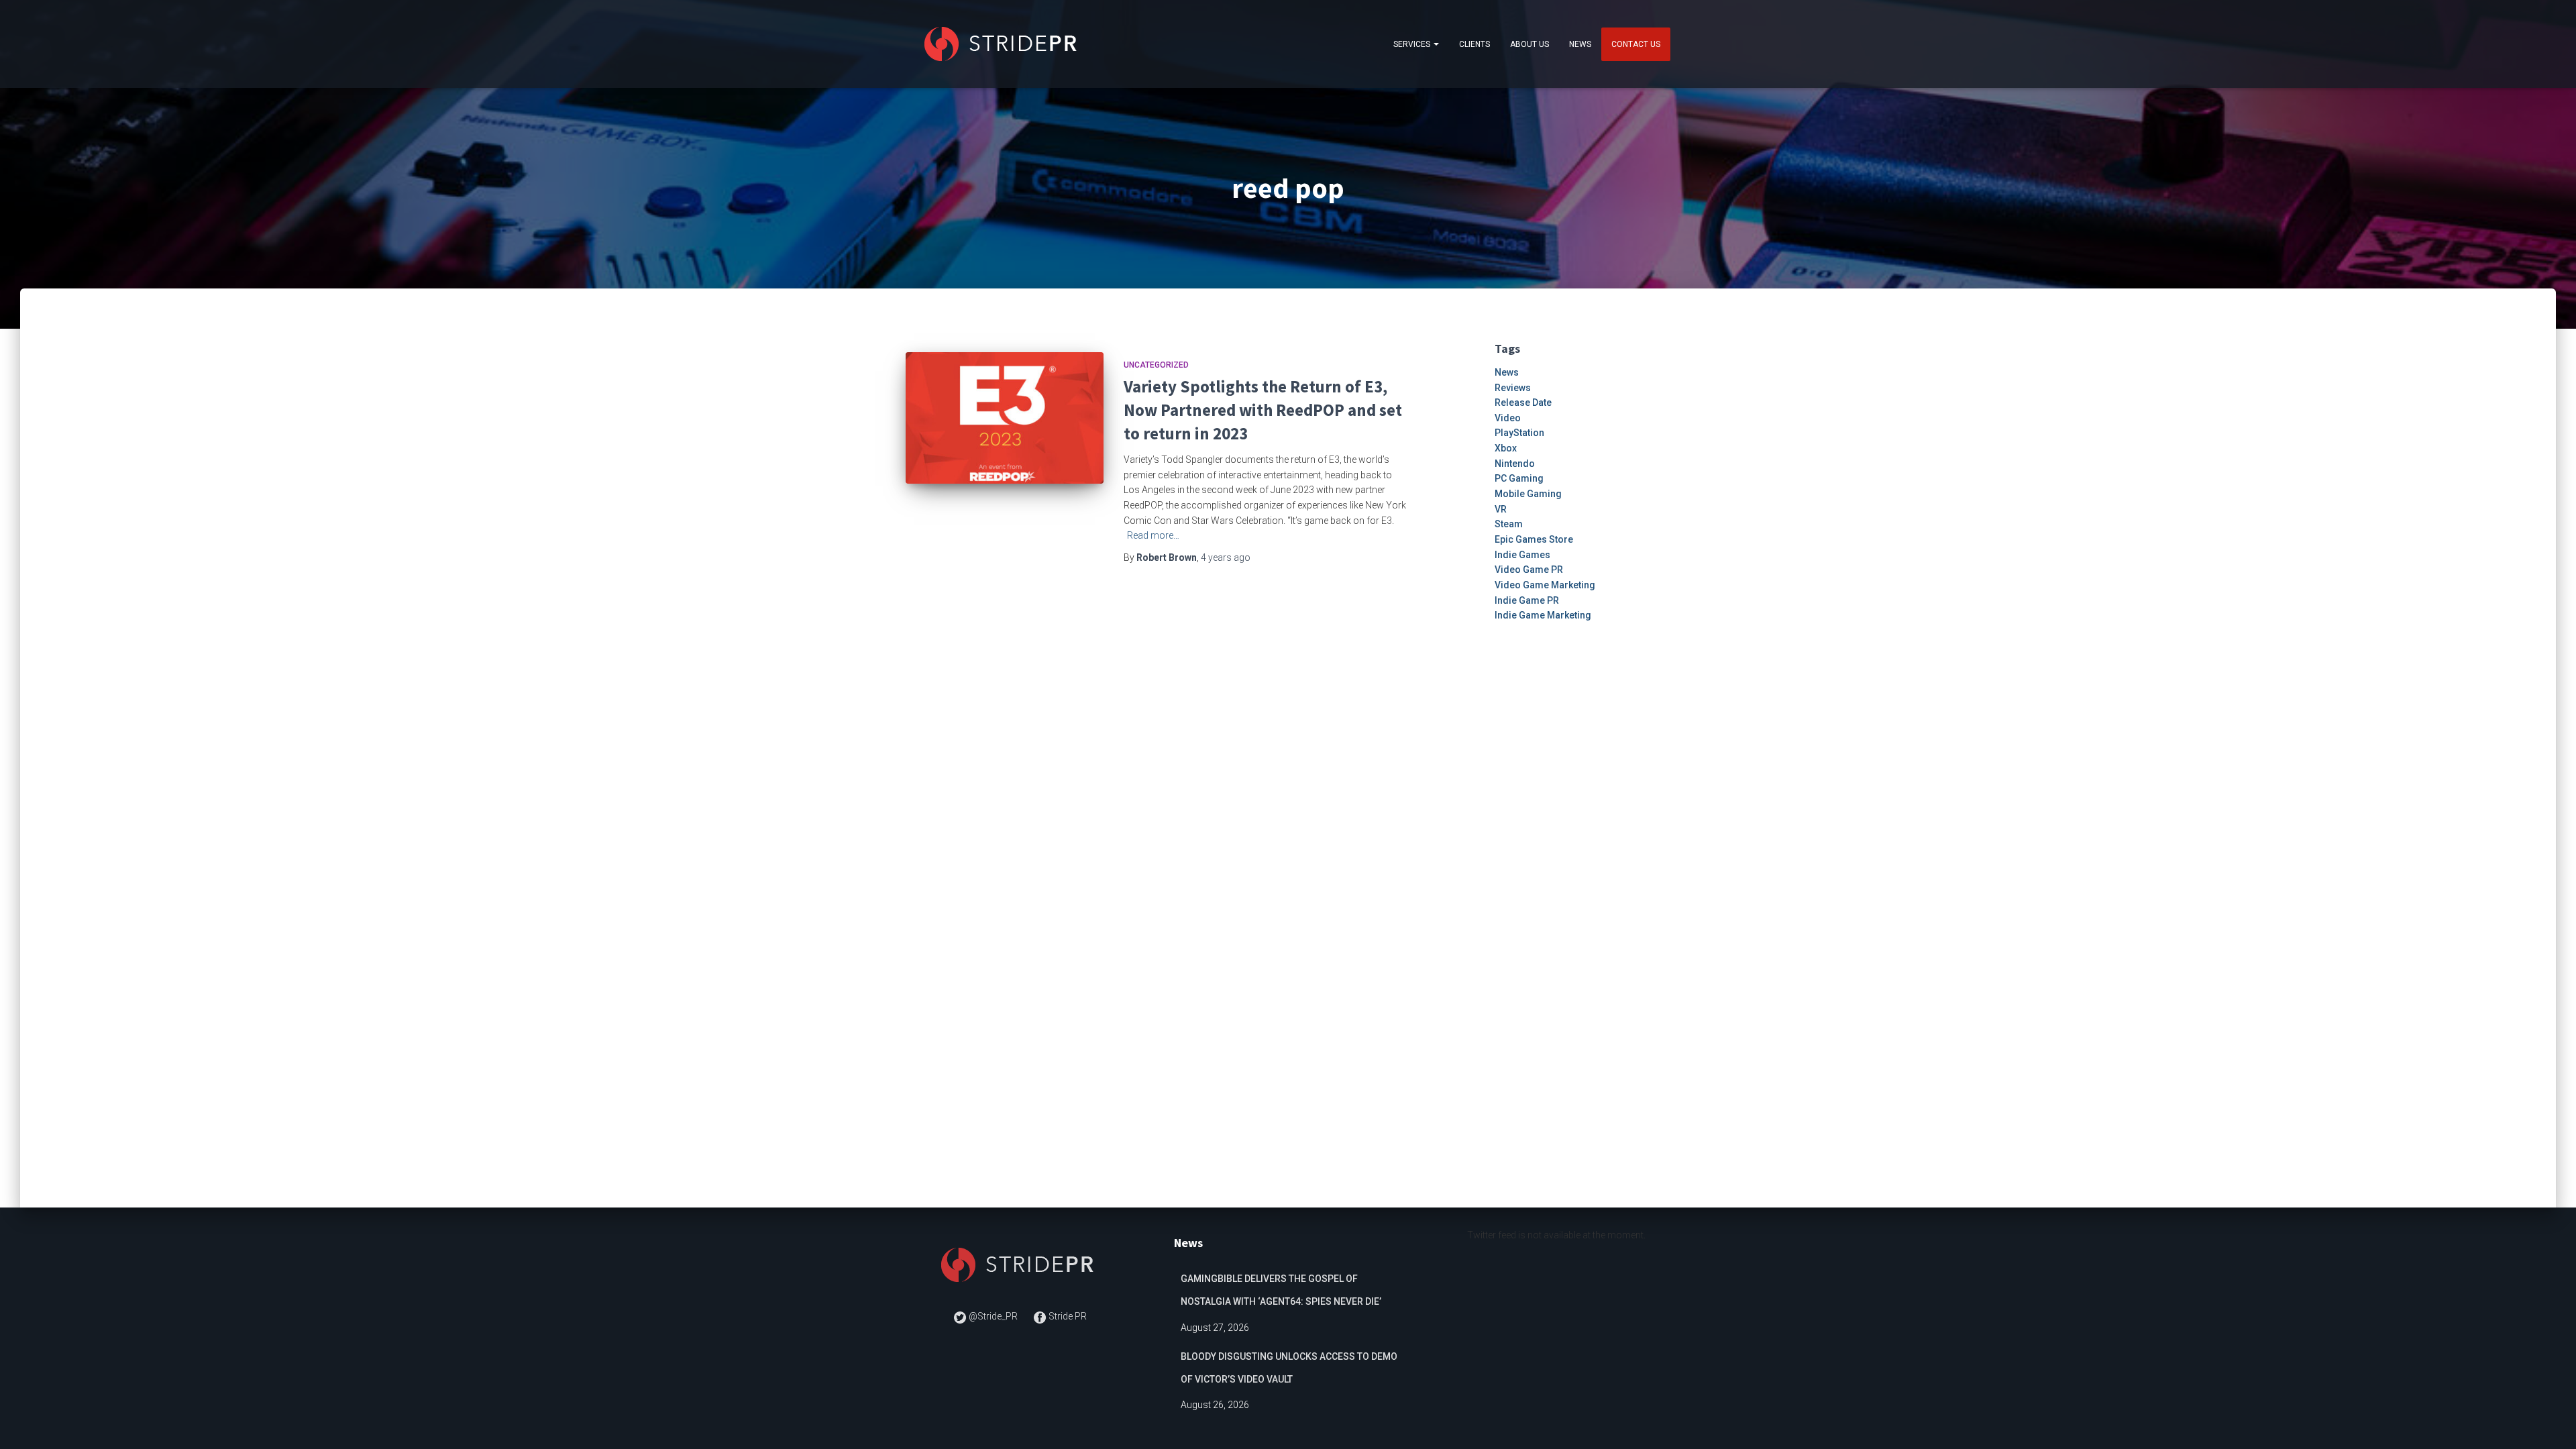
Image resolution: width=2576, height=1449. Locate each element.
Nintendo (1515, 464)
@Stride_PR (993, 1316)
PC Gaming (1519, 478)
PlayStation (1519, 433)
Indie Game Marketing (1543, 615)
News (1580, 44)
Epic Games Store (1534, 539)
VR (1501, 509)
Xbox (1506, 448)
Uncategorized (1156, 365)
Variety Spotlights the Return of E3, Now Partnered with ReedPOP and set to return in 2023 (1263, 410)
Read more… (1153, 535)
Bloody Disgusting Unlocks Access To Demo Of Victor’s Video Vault (1289, 1368)
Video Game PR (1529, 570)
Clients (1474, 44)
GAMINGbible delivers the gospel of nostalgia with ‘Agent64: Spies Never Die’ (1281, 1290)
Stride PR (1067, 1316)
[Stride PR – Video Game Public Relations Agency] (1003, 44)
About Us (1529, 44)
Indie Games (1522, 555)
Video (1508, 418)
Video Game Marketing (1545, 585)
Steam (1509, 524)
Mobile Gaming (1528, 494)
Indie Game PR (1527, 600)
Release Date (1523, 402)
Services (1413, 44)
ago (1226, 557)
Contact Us (1636, 44)
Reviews (1513, 388)
